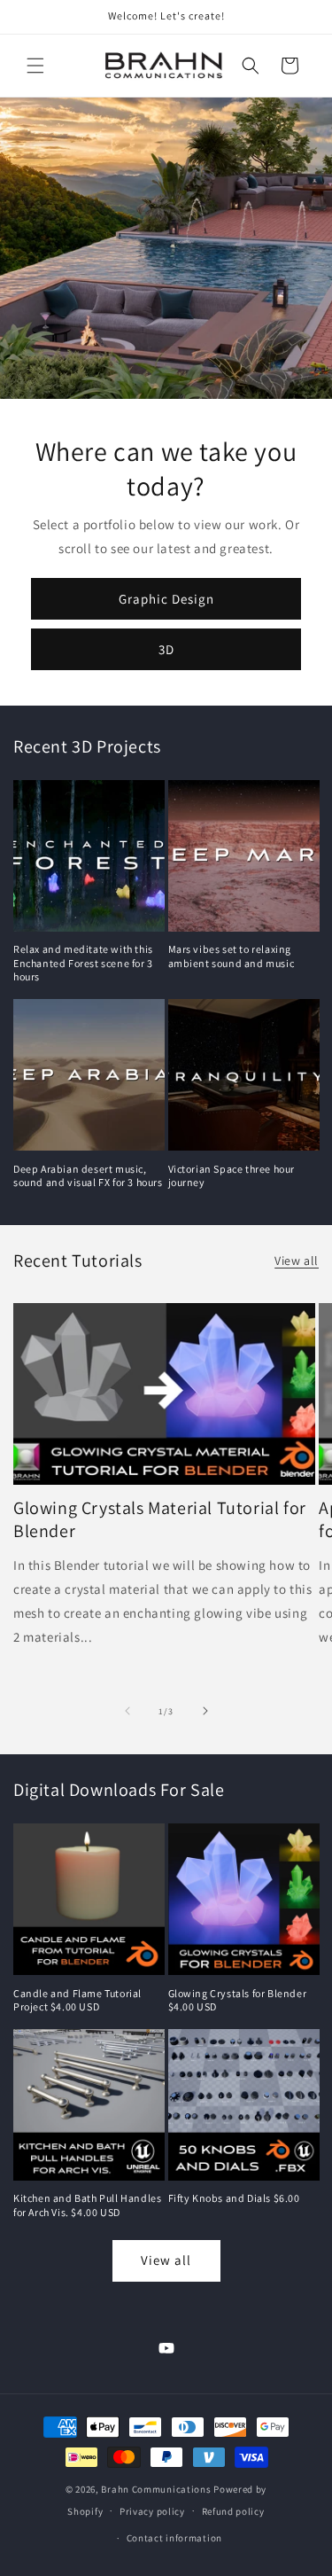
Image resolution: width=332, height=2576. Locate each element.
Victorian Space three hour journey (232, 1176)
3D (166, 648)
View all (297, 1261)
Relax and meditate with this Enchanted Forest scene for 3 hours (83, 963)
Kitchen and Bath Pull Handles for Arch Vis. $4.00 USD (87, 2205)
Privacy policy (152, 2511)
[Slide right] (205, 1711)
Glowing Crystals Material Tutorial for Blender (160, 1519)
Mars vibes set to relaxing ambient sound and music (232, 956)
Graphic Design (166, 598)
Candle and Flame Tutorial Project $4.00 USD (77, 2000)
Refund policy (233, 2511)
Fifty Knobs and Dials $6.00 (234, 2198)
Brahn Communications (156, 2489)
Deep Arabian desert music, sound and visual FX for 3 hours (88, 1176)
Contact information (174, 2538)
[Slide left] (127, 1711)
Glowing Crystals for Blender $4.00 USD (238, 2000)
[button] (35, 66)
